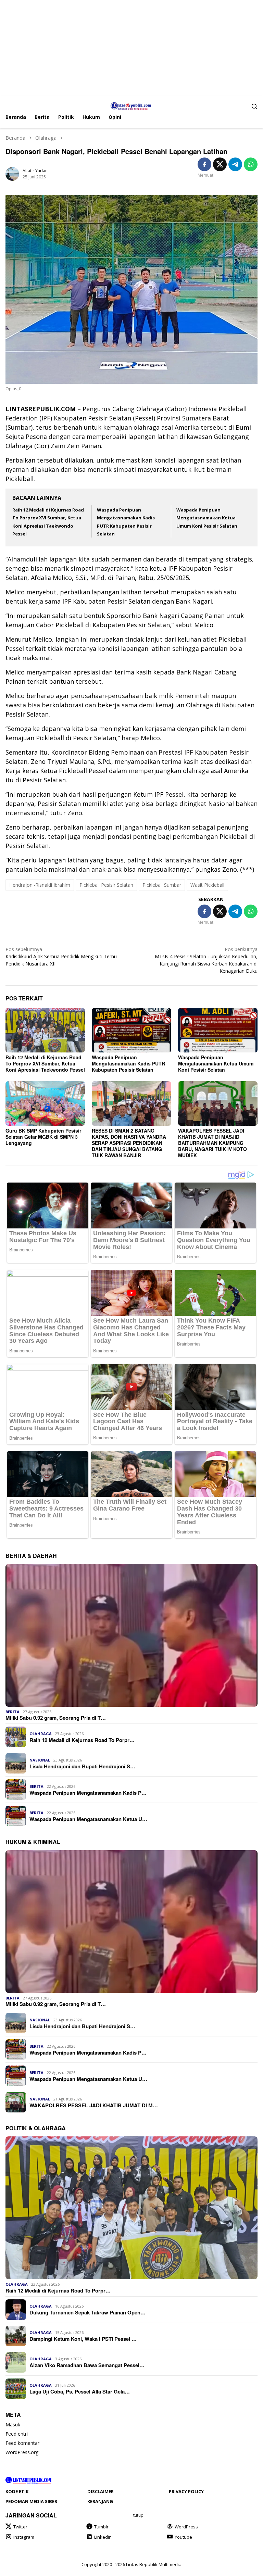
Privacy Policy (186, 2491)
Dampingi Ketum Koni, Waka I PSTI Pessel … (83, 2339)
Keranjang (100, 2501)
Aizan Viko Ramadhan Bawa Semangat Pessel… (87, 2365)
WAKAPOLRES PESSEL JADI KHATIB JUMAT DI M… (94, 2105)
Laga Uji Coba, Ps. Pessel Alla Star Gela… (80, 2391)
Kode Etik (17, 2491)
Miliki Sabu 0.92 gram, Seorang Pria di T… (56, 1718)
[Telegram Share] (235, 164)
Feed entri (17, 2434)
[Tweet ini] (220, 164)
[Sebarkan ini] (204, 164)
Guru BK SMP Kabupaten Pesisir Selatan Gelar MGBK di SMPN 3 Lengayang (43, 1137)
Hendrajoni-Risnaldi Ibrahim (40, 885)
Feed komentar (22, 2443)
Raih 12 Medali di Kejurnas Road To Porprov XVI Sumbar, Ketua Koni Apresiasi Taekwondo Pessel (45, 1063)
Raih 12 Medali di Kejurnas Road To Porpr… (82, 1740)
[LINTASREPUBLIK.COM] (132, 105)
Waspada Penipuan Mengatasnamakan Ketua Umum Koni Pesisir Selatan (207, 518)
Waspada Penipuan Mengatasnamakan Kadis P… (88, 1793)
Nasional (40, 1760)
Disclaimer (101, 2491)
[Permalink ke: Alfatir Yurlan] (12, 173)
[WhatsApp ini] (251, 164)
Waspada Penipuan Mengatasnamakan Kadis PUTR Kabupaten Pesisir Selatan (128, 1063)
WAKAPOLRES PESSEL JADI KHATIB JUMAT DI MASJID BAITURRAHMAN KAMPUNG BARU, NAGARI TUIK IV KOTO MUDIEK (212, 1143)
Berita (12, 1712)
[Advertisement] (131, 48)
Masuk (13, 2425)
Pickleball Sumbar (162, 885)
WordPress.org (22, 2452)
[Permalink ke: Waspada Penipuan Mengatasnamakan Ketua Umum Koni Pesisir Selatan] (218, 1030)
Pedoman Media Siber (31, 2501)
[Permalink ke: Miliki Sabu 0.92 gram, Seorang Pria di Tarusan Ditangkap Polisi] (131, 1635)
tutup (138, 2515)
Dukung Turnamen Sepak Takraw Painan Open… (87, 2312)
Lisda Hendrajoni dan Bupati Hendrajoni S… (82, 1766)
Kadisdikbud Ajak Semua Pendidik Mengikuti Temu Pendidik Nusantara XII (61, 956)
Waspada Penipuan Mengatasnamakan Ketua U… (88, 1819)
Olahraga (41, 1734)
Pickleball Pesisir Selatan (106, 885)
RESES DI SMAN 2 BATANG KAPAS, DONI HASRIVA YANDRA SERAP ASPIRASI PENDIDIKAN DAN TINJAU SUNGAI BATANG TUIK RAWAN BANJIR (129, 1143)
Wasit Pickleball (207, 885)
